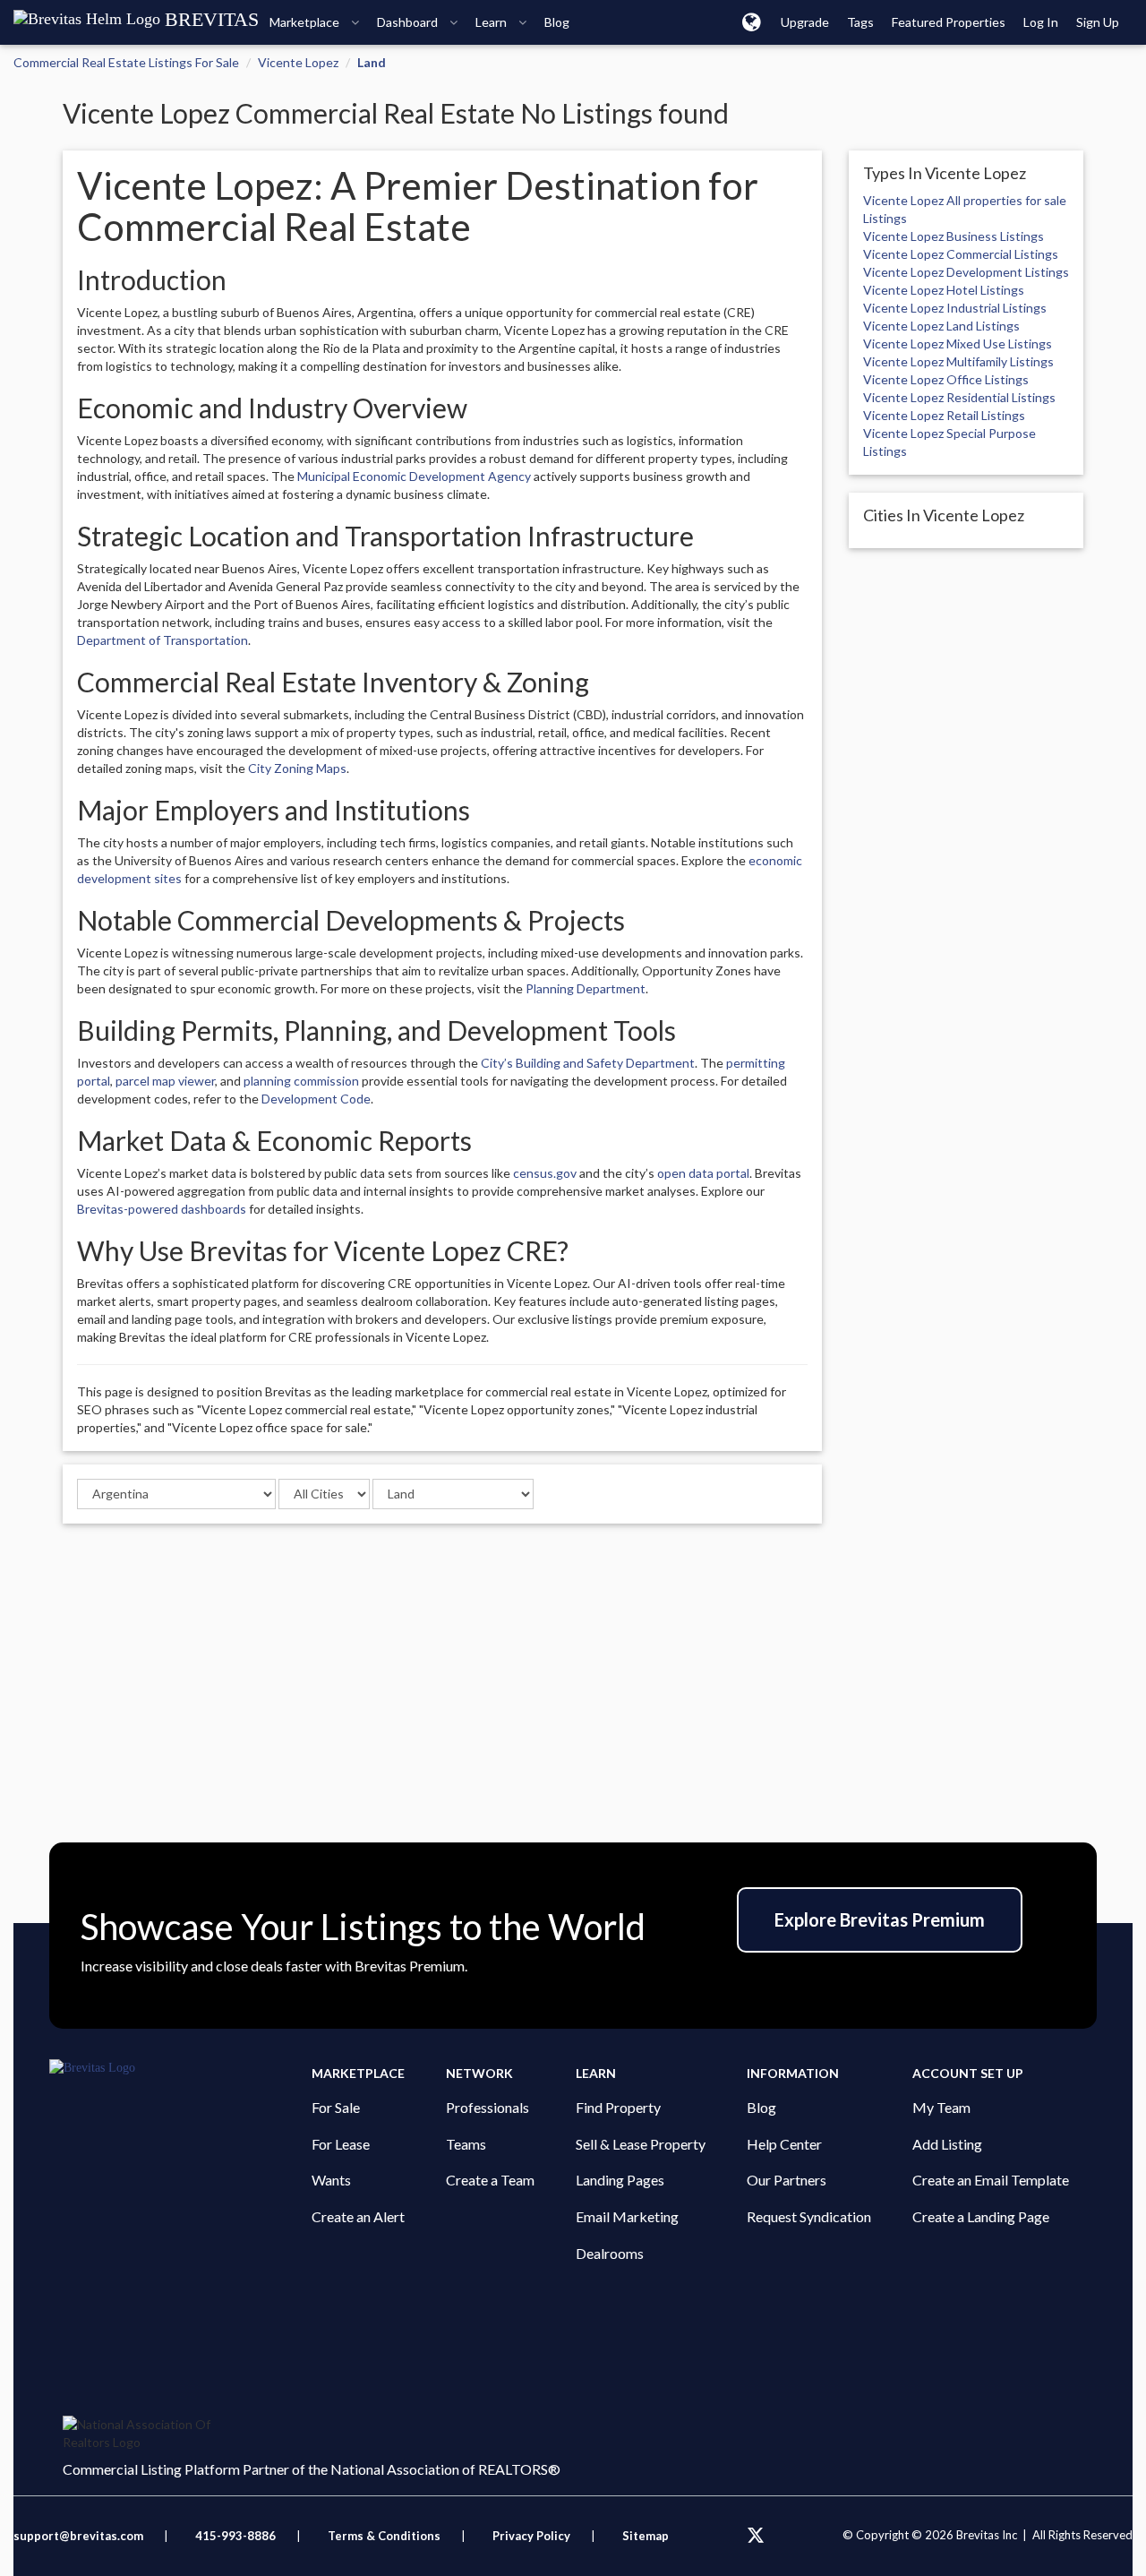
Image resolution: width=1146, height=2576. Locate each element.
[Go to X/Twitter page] (756, 2536)
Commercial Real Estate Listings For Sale (126, 62)
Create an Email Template (991, 2180)
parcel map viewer (165, 1081)
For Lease (341, 2144)
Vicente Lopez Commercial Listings (961, 254)
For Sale (336, 2107)
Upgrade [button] (805, 22)
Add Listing (947, 2144)
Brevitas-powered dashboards (162, 1209)
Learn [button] (492, 22)
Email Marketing (627, 2216)
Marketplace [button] (306, 22)
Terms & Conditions (385, 2536)
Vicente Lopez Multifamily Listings (958, 361)
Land (372, 62)
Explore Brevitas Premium (880, 1919)
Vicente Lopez (298, 62)
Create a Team (490, 2180)
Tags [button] (860, 22)
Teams (466, 2144)
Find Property (618, 2107)
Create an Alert (358, 2216)
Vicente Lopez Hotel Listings (944, 290)
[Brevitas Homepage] (180, 2068)
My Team (941, 2107)
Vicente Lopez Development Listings (966, 272)
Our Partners (787, 2180)
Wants (331, 2180)
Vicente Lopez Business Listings (954, 236)
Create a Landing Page (981, 2216)
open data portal (703, 1173)
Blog (761, 2107)
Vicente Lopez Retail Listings (944, 415)
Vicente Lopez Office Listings (946, 379)
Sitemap (646, 2536)
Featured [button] (949, 22)
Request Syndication (809, 2216)
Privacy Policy (531, 2536)
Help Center (784, 2144)
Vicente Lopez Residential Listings (959, 397)
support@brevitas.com (78, 2536)
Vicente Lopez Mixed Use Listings (958, 343)
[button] (752, 21)
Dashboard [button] (409, 22)
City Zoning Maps (297, 768)
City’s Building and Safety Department (588, 1063)
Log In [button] (1041, 22)
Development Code (316, 1099)
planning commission (301, 1081)
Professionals (487, 2107)
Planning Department (586, 988)
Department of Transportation (162, 640)
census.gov (545, 1173)
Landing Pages (620, 2180)
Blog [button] (557, 22)
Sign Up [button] (1098, 22)
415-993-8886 (235, 2536)
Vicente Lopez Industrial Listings (955, 308)
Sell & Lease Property (641, 2144)
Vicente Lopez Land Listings (941, 326)
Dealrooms (610, 2253)
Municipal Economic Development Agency (414, 476)
